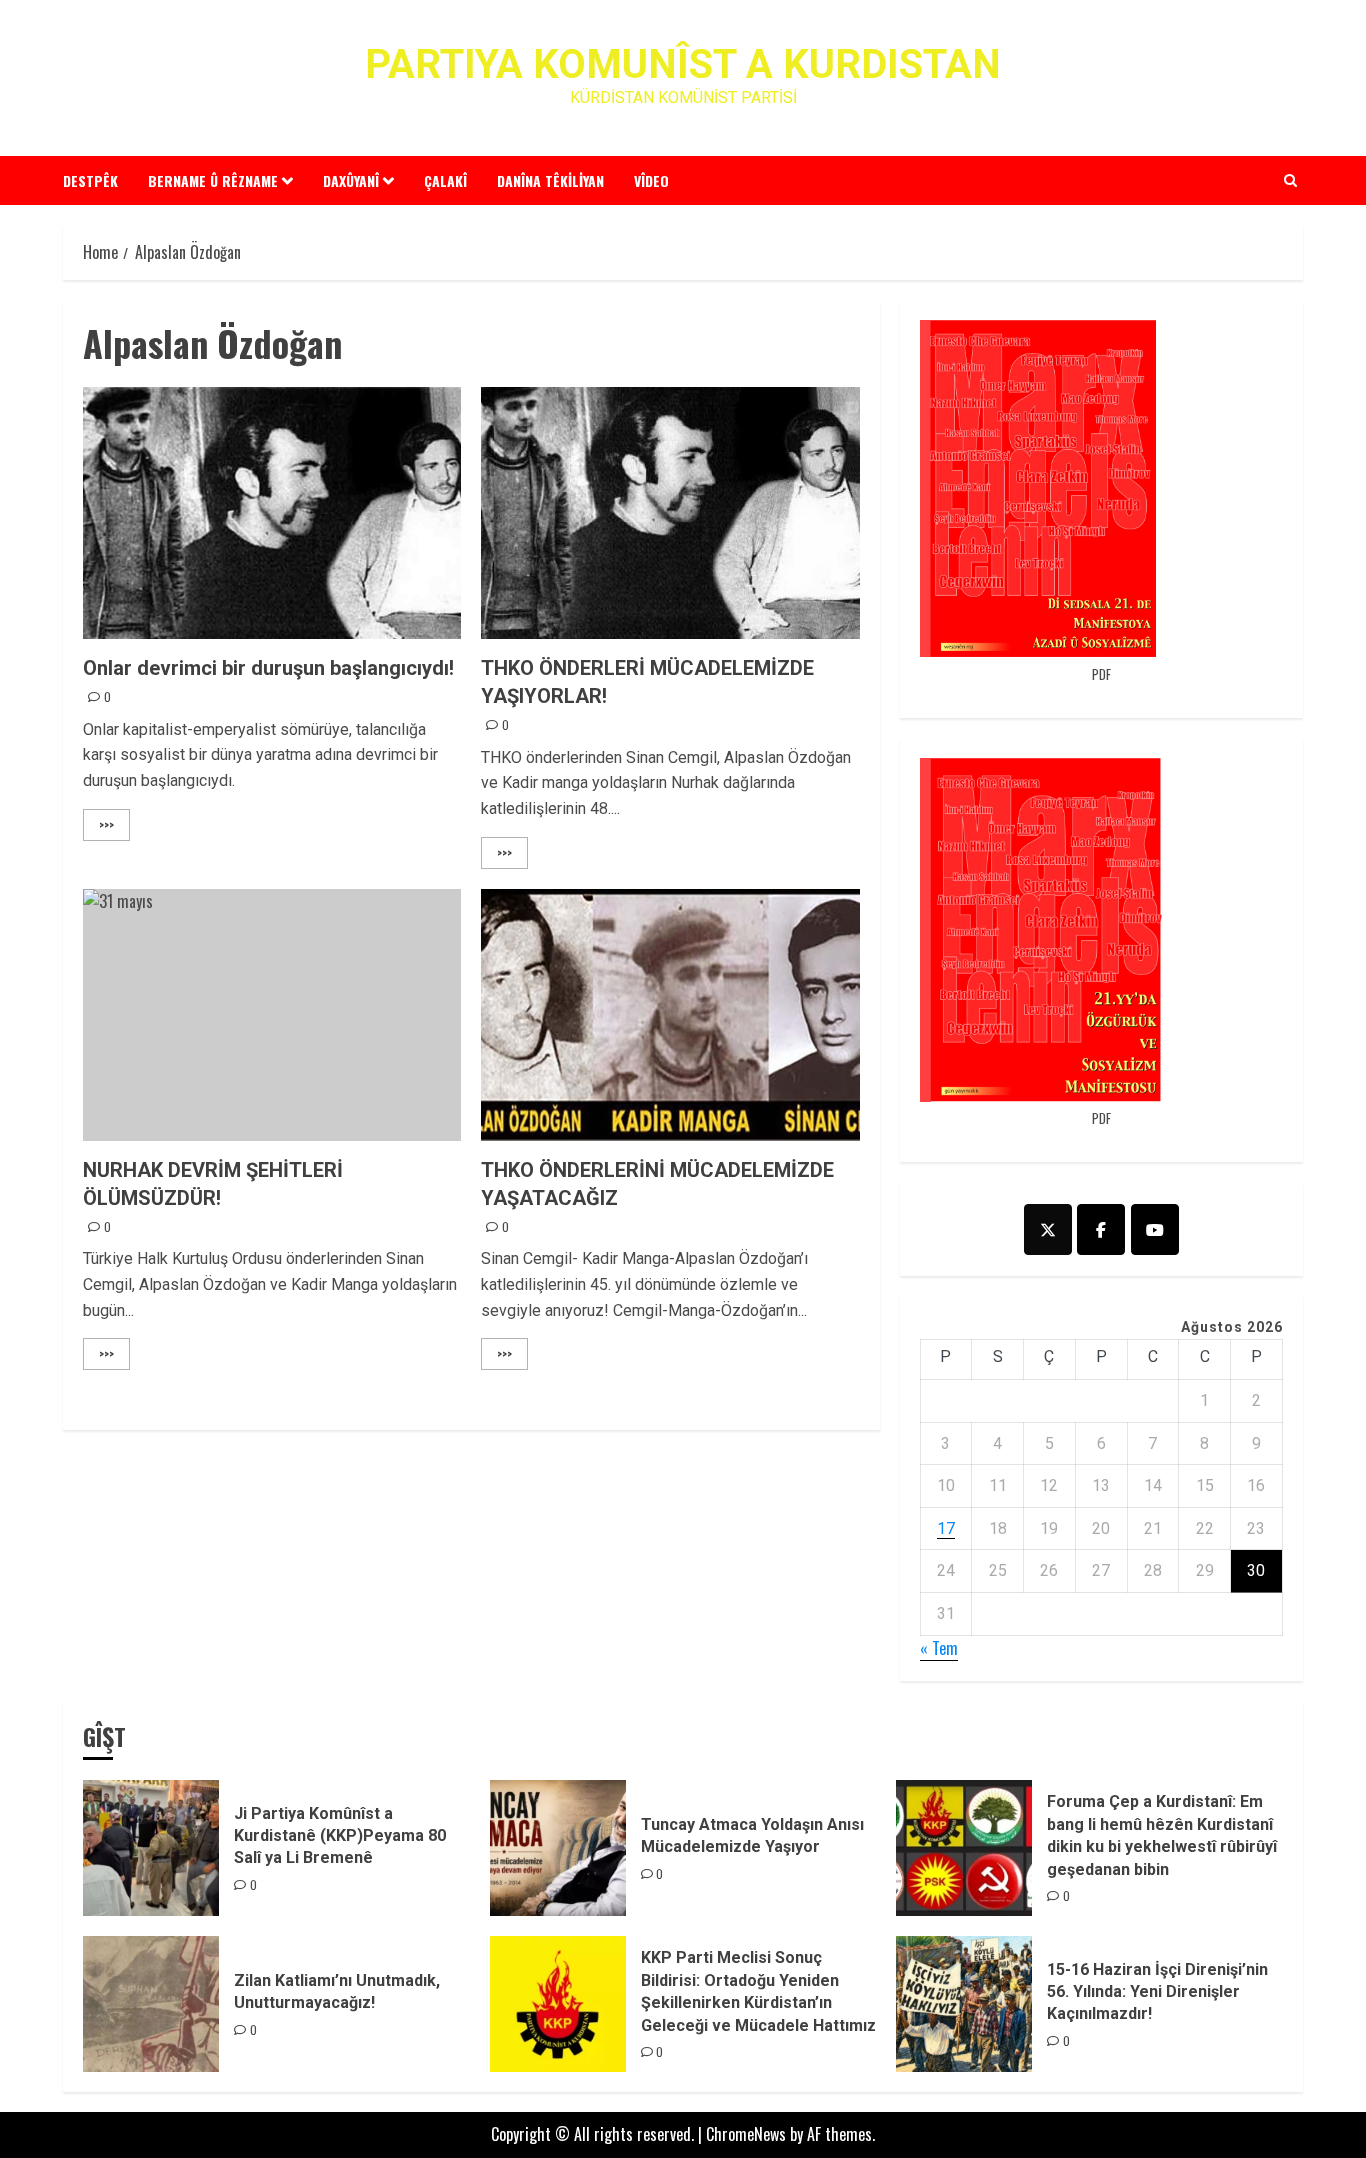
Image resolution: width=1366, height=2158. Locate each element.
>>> (106, 824)
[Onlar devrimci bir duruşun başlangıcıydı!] (272, 513)
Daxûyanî (351, 180)
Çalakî (445, 180)
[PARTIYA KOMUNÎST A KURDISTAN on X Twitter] (1048, 1229)
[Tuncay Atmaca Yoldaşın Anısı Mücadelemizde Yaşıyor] (558, 1848)
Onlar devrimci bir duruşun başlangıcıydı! (268, 668)
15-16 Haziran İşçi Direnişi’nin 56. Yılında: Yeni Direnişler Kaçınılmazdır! (1157, 1992)
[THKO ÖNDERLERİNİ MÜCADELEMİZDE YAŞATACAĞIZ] (670, 1015)
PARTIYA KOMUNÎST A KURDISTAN (683, 64)
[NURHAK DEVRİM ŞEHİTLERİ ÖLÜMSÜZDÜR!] (272, 1015)
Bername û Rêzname (213, 180)
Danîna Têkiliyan (550, 180)
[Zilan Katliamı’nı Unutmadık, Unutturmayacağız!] (151, 2004)
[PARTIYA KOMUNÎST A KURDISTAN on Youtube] (1155, 1229)
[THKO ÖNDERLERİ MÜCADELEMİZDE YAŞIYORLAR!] (670, 513)
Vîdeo (651, 180)
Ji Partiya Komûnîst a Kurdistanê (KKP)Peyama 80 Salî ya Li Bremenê (340, 1836)
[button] (1290, 180)
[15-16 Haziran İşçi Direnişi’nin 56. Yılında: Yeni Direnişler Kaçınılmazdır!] (964, 2004)
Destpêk (90, 180)
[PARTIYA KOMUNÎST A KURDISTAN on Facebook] (1101, 1229)
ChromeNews (746, 2134)
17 (946, 1528)
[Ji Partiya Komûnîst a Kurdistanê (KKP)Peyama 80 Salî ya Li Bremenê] (151, 1848)
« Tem (939, 1648)
